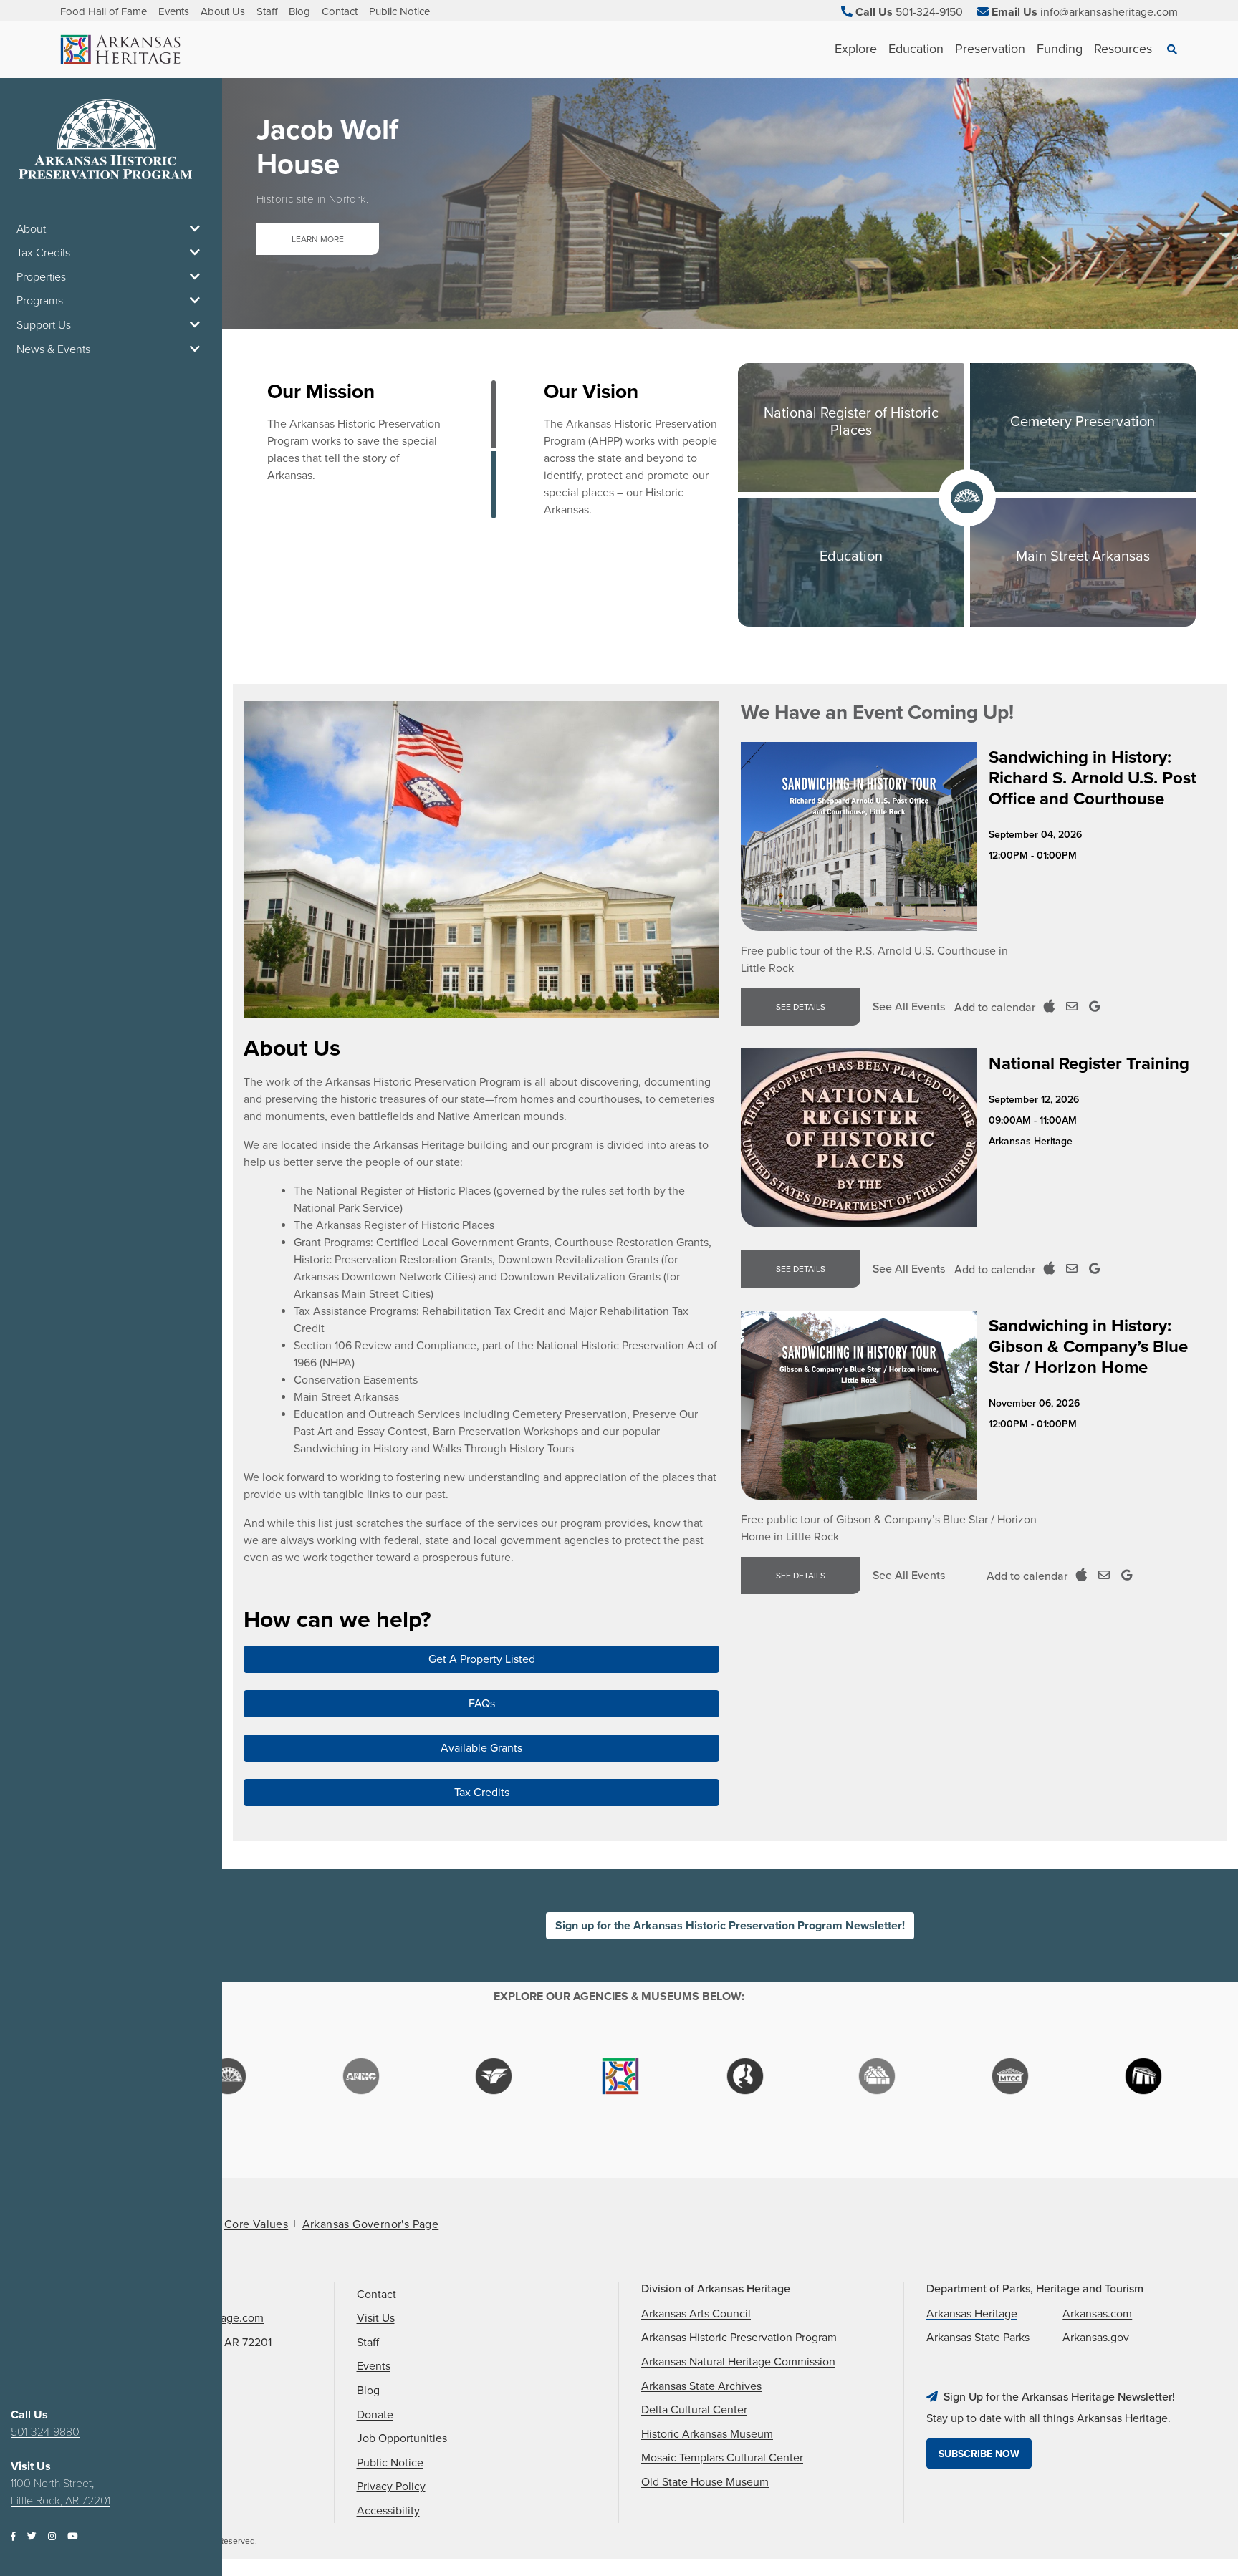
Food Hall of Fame (104, 11)
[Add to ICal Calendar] (1049, 1007)
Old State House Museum (705, 2482)
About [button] (31, 229)
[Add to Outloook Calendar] (1072, 1007)
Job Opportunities (402, 2438)
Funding (1060, 49)
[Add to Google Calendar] (1094, 1007)
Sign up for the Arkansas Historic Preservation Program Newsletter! (730, 1926)
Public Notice (399, 11)
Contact (340, 11)
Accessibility (388, 2511)
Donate (375, 2415)
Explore (856, 49)
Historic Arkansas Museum (707, 2434)
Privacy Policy (391, 2486)
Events (174, 11)
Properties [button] (41, 277)
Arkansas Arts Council (696, 2314)
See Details (801, 1007)
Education (916, 49)
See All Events (909, 1007)
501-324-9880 (45, 2432)
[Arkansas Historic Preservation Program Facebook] (13, 2537)
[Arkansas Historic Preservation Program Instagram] (52, 2537)
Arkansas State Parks (978, 2338)
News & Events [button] (53, 349)
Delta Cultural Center (694, 2410)
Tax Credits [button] (43, 253)
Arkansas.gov (1096, 2338)
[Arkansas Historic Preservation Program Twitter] (32, 2537)
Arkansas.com (1097, 2314)
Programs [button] (40, 301)
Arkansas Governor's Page (371, 2224)
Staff (267, 11)
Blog (299, 11)
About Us (223, 11)
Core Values (256, 2224)
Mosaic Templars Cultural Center (722, 2458)
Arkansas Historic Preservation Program (739, 2338)
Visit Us (376, 2318)
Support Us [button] (44, 325)
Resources (1123, 49)
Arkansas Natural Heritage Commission (738, 2362)
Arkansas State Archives (701, 2386)
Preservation (990, 49)
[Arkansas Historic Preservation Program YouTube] (72, 2537)
